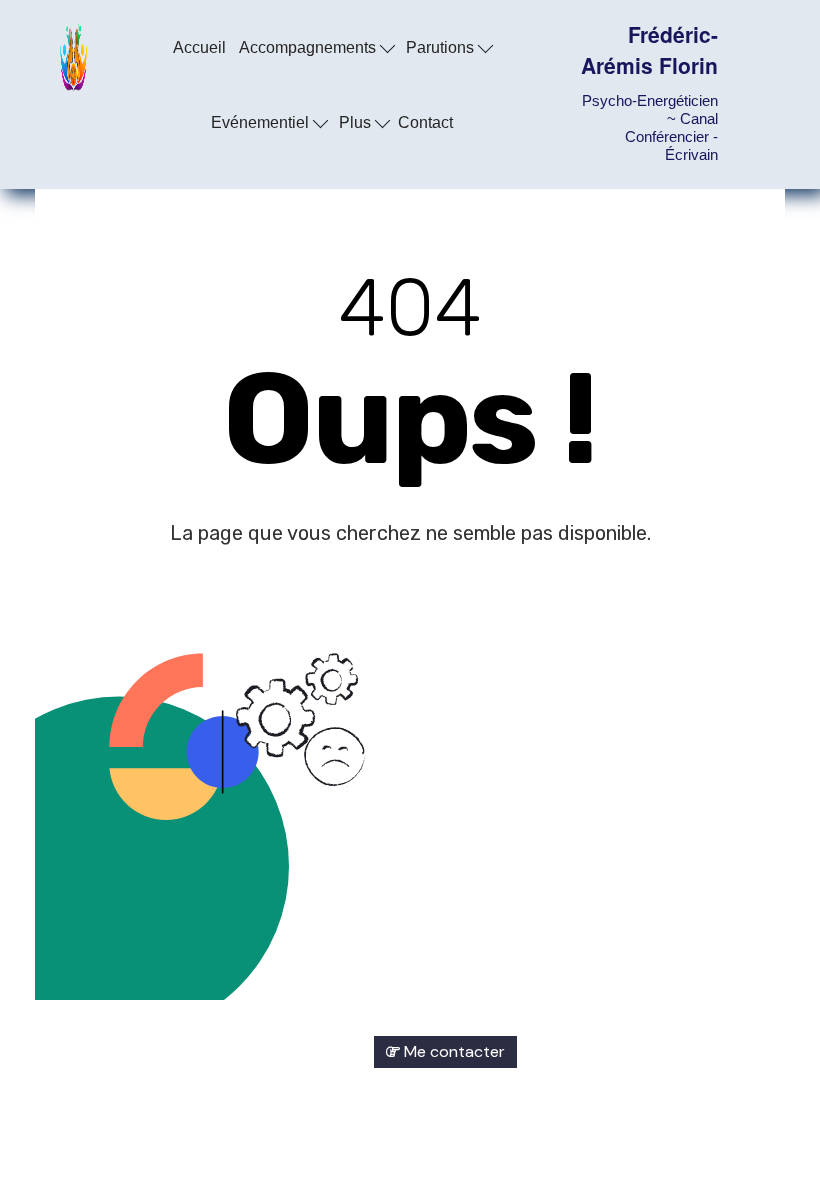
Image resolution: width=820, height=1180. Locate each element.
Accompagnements (309, 47)
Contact (425, 122)
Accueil (199, 47)
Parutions (442, 47)
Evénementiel (262, 122)
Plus (357, 122)
